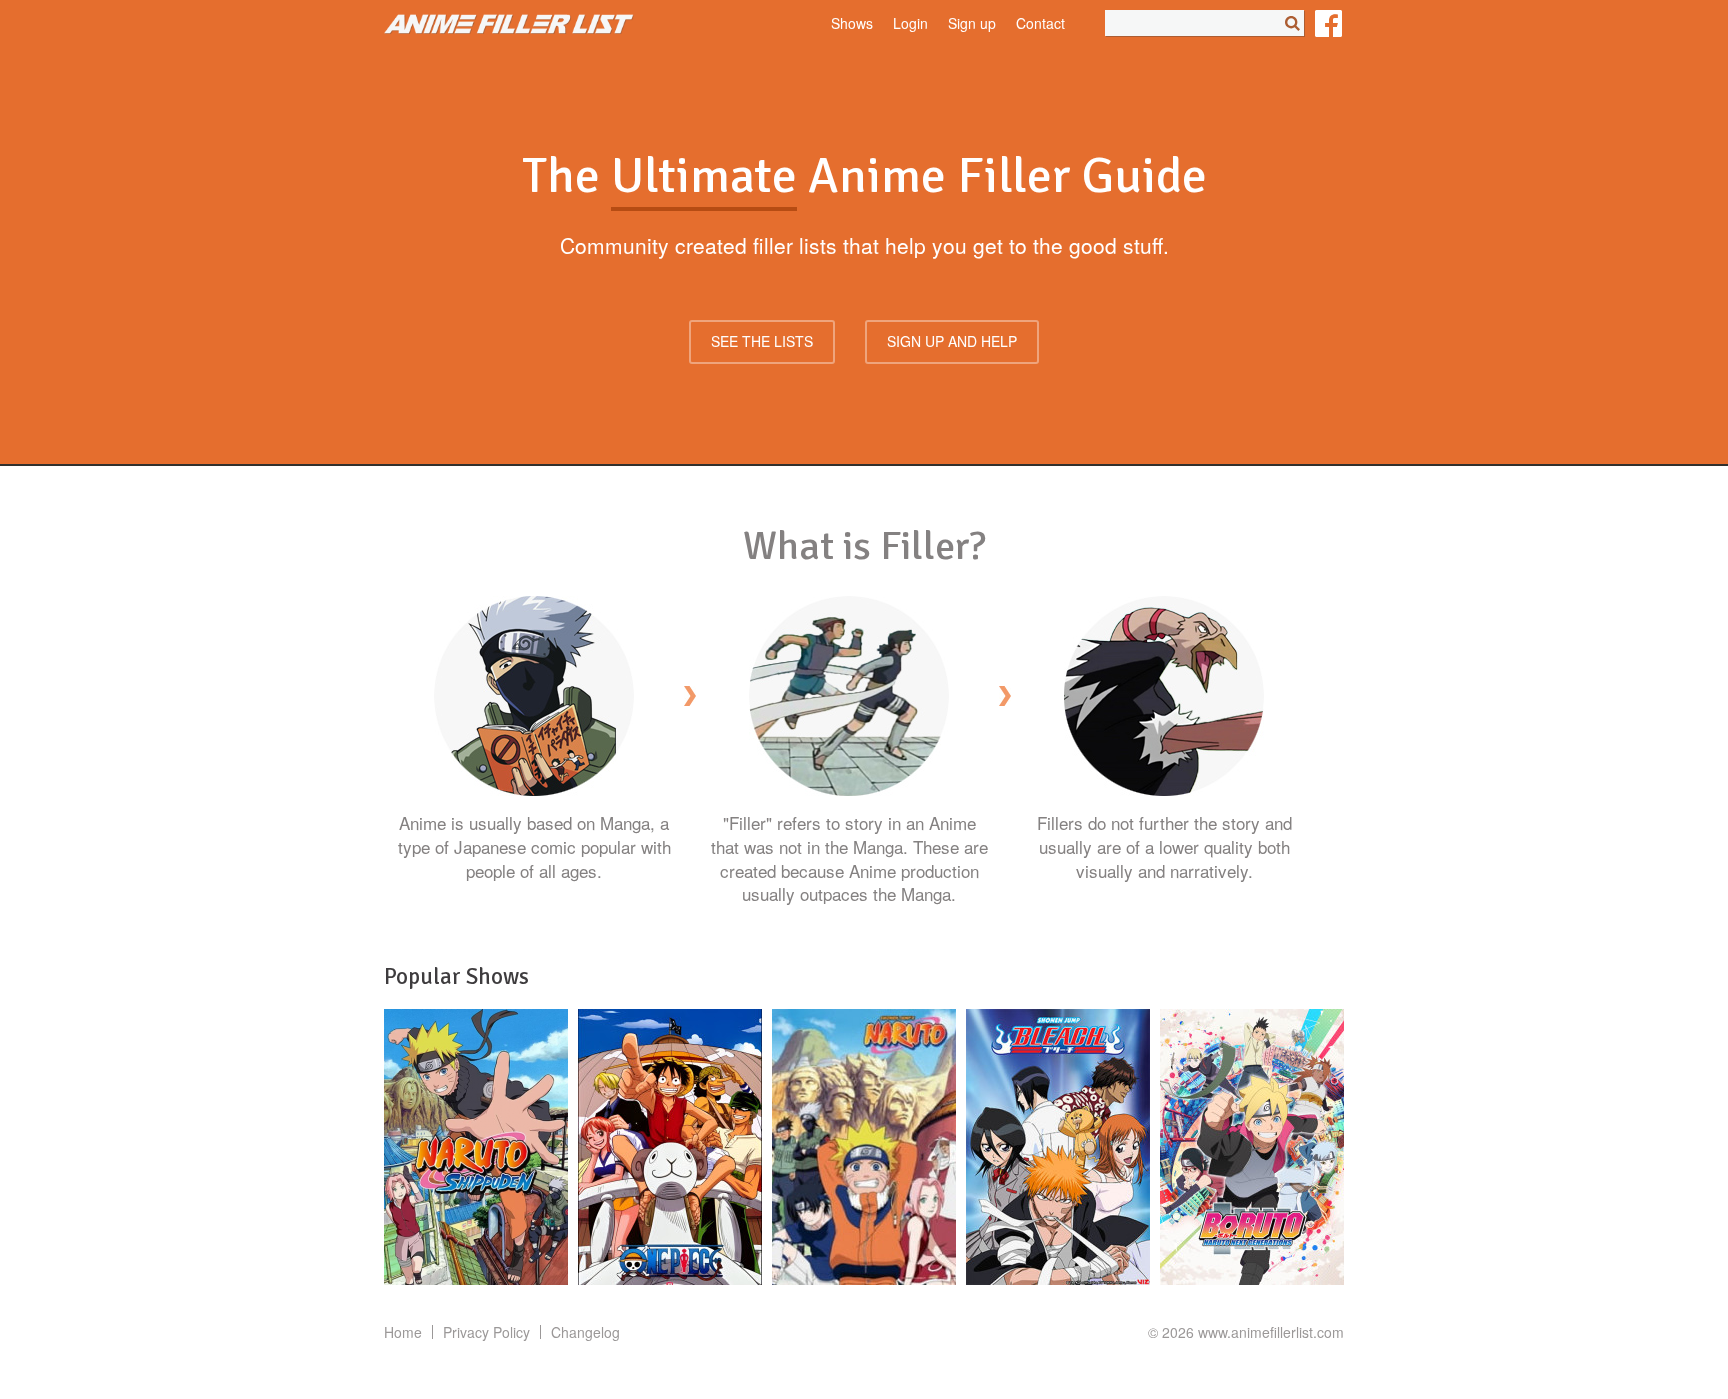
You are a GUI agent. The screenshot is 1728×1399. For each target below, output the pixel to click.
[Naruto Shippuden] (476, 1147)
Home (403, 1332)
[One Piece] (670, 1147)
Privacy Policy (486, 1332)
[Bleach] (1058, 1147)
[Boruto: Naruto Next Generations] (1252, 1147)
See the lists (762, 341)
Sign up (972, 23)
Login (910, 23)
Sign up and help (952, 341)
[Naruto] (864, 1147)
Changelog (585, 1332)
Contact (1040, 23)
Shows (852, 23)
